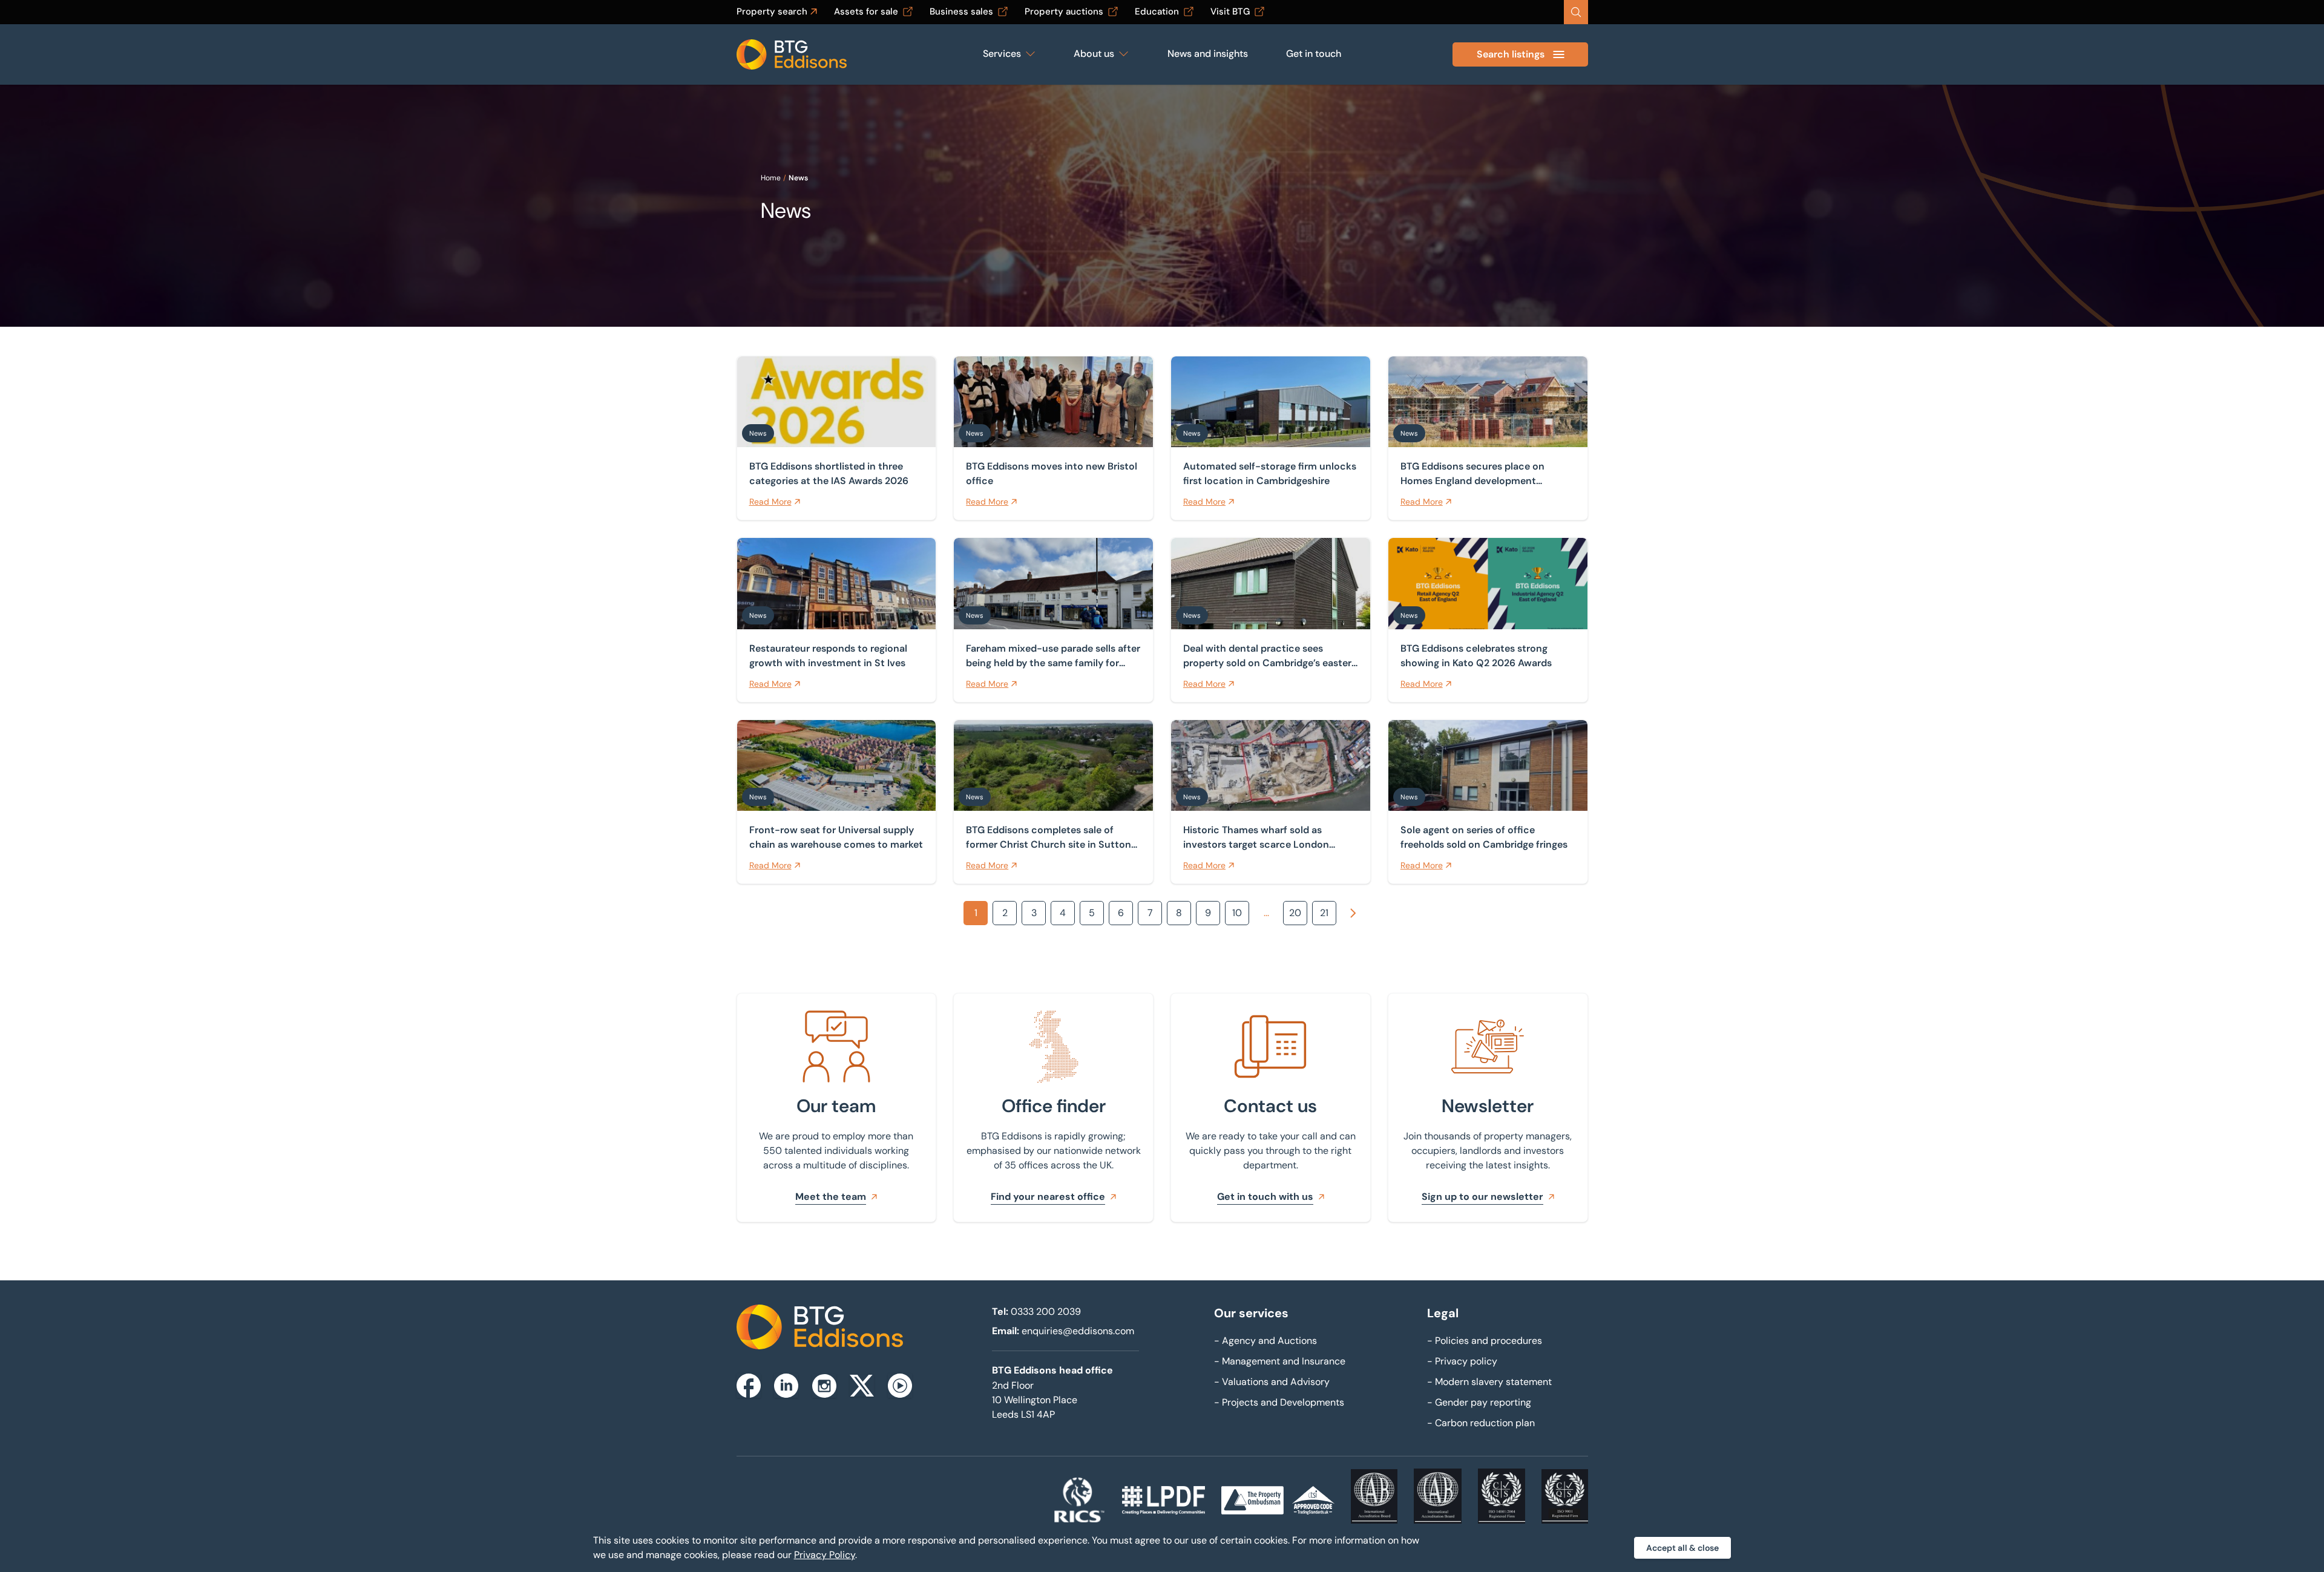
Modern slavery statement (1489, 1382)
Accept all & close (1682, 1548)
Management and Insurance (1280, 1361)
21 (1324, 913)
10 (1237, 913)
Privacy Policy (825, 1555)
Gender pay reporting (1479, 1402)
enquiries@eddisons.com (1078, 1331)
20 (1295, 913)
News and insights (1208, 54)
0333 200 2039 (1046, 1312)
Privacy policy (1462, 1361)
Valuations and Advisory (1272, 1382)
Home (771, 178)
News (798, 178)
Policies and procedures (1485, 1341)
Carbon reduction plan (1481, 1423)
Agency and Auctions (1265, 1341)
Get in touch (1314, 54)
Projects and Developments (1279, 1402)
